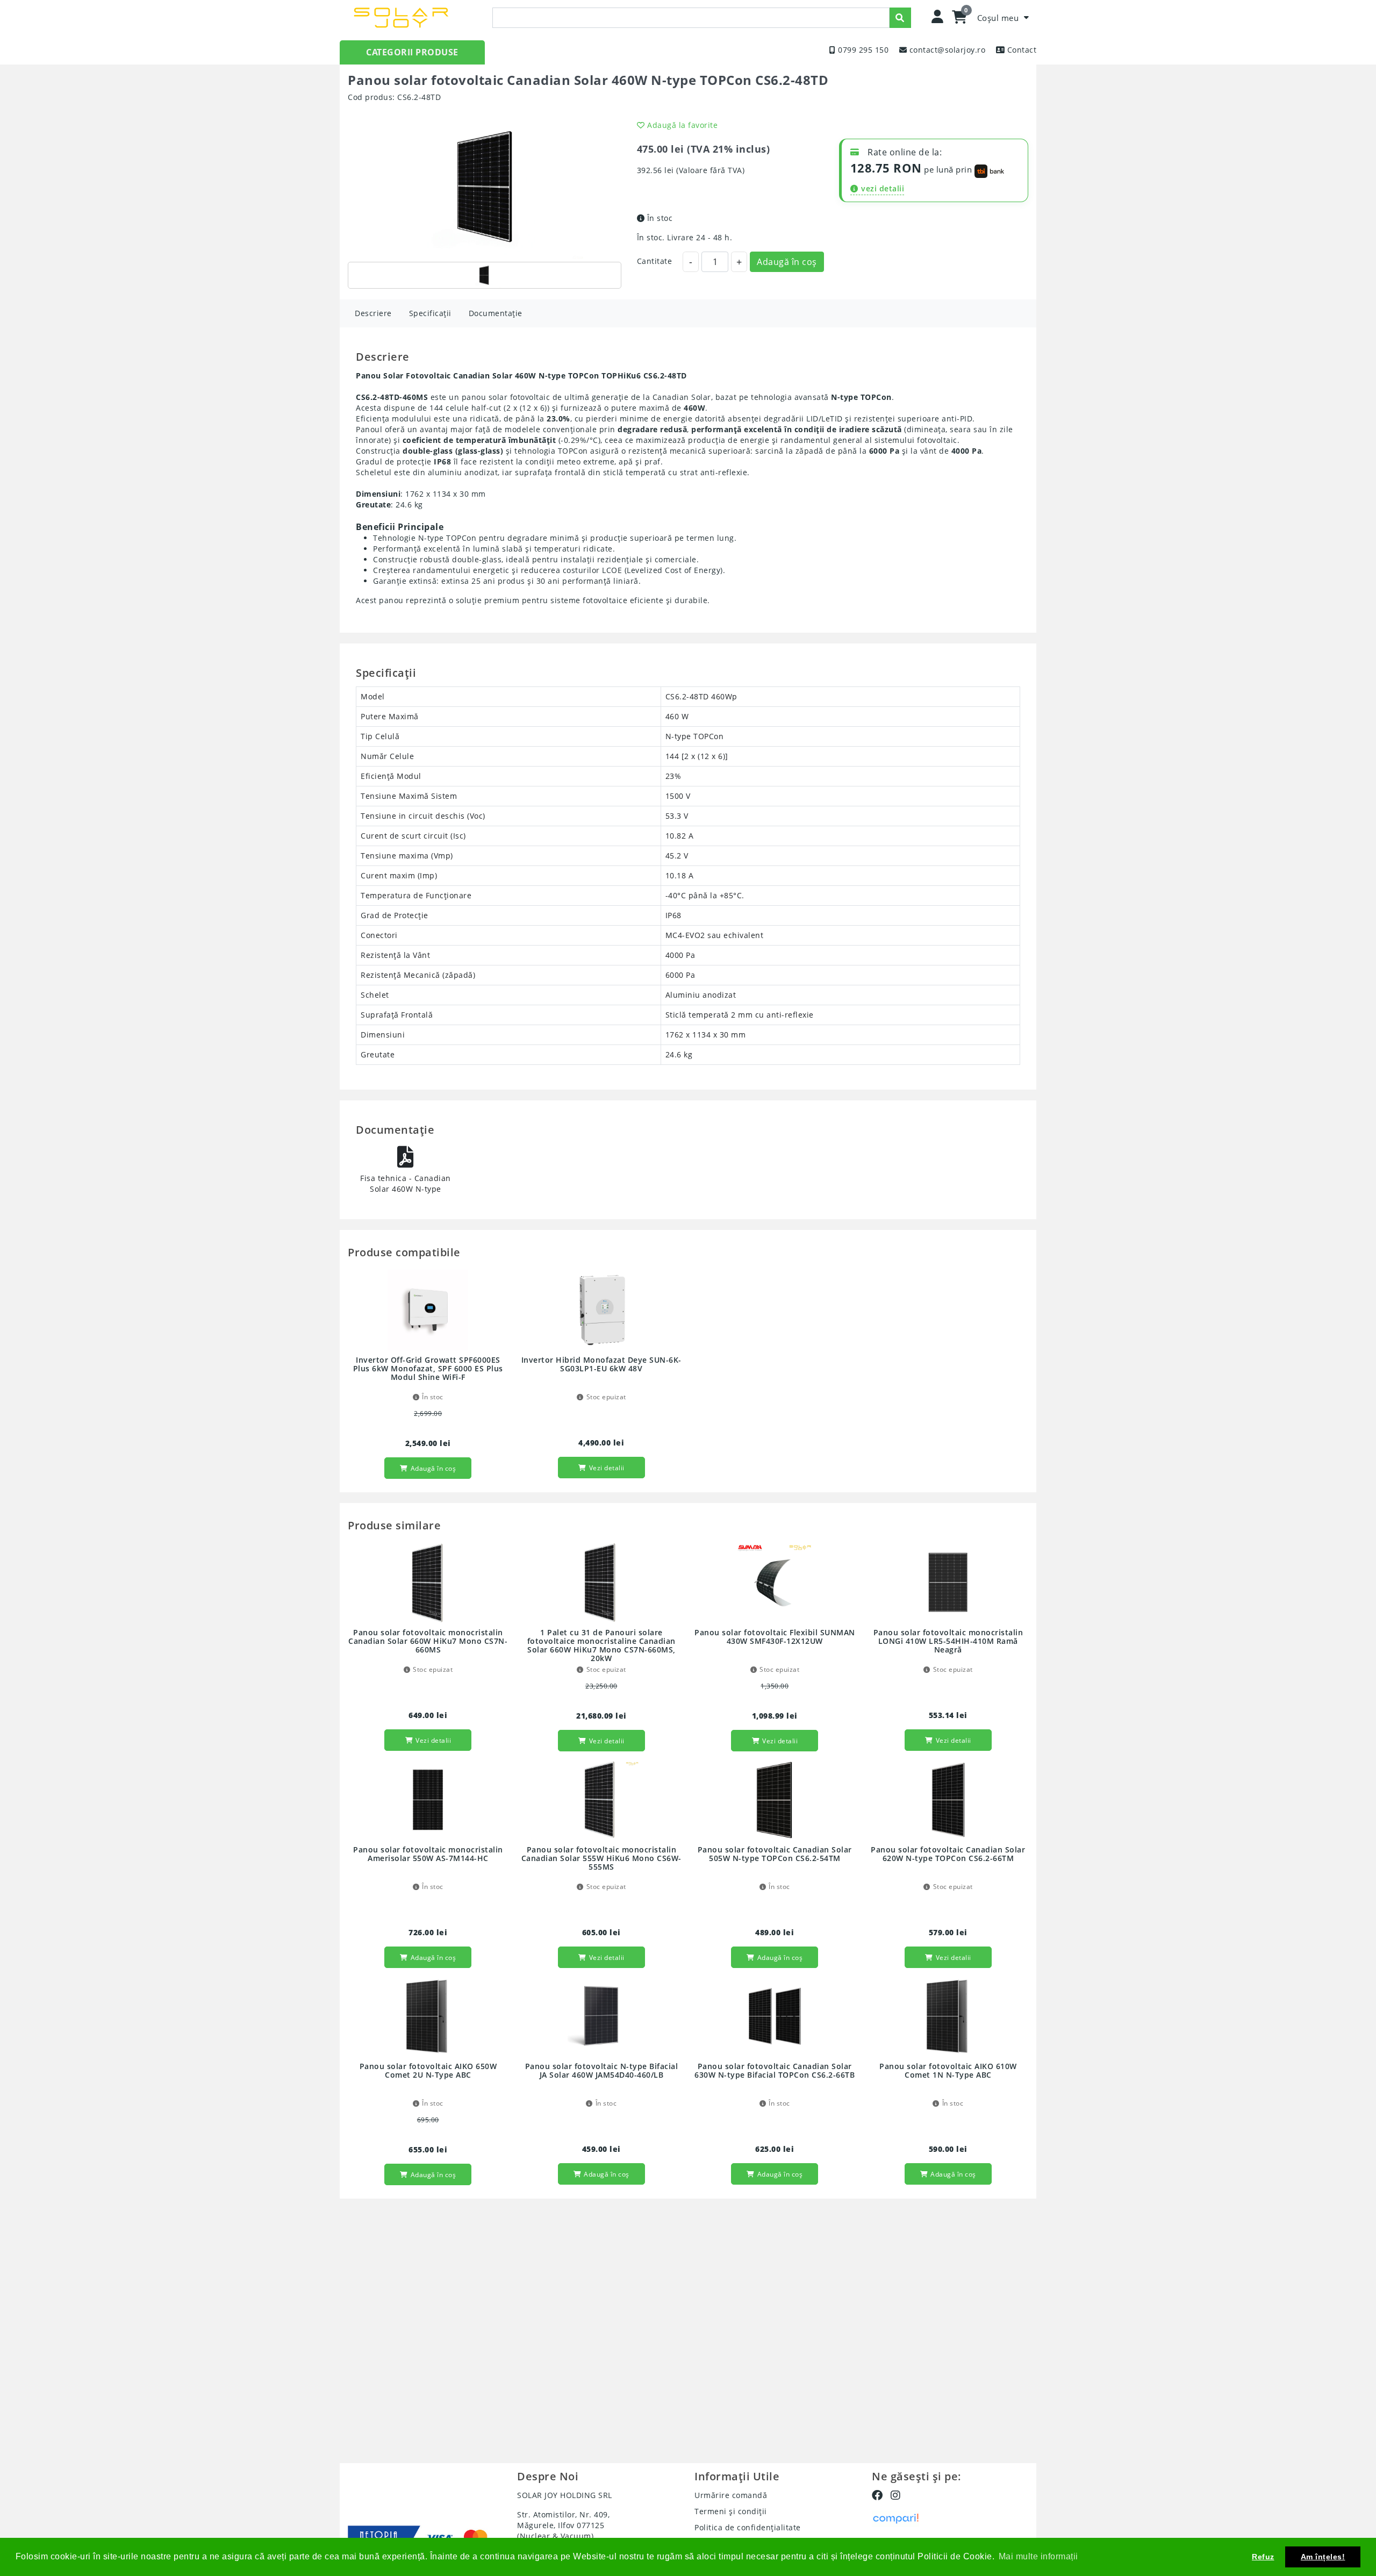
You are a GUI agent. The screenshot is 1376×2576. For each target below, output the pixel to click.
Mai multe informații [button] (1038, 2556)
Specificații (430, 313)
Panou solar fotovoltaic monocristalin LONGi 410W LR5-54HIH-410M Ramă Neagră (948, 1641)
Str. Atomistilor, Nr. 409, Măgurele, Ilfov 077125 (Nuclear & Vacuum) (563, 2525)
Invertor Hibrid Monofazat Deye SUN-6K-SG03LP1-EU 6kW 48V (601, 1365)
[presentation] (691, 18)
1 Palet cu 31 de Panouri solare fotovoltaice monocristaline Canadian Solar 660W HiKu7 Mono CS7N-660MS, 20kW (601, 1646)
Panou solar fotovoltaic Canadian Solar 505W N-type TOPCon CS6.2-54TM (775, 1854)
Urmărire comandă (731, 2495)
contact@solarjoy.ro (948, 50)
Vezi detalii (607, 1468)
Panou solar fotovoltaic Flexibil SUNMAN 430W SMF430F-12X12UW (775, 1637)
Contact (1022, 50)
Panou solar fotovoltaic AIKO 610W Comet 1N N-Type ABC (948, 2071)
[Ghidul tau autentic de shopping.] (895, 2518)
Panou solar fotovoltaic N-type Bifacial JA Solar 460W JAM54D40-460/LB (602, 2071)
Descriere (373, 313)
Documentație (496, 313)
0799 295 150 (863, 50)
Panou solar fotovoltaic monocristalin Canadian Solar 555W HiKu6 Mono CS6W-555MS (601, 1859)
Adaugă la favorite (682, 125)
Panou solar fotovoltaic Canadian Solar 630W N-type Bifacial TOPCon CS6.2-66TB (775, 2071)
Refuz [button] (1263, 2557)
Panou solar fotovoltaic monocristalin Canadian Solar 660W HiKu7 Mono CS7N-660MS (428, 1641)
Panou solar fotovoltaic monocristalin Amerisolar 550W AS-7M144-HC (428, 1854)
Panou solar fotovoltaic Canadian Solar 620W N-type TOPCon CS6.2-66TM (948, 1854)
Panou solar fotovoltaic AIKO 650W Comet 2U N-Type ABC (428, 2071)
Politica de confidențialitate (748, 2527)
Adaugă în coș (787, 262)
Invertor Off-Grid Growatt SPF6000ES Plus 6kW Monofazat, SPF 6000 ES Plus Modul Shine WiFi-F (428, 1369)
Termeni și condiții (731, 2511)
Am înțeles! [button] (1323, 2557)
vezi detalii (883, 188)
